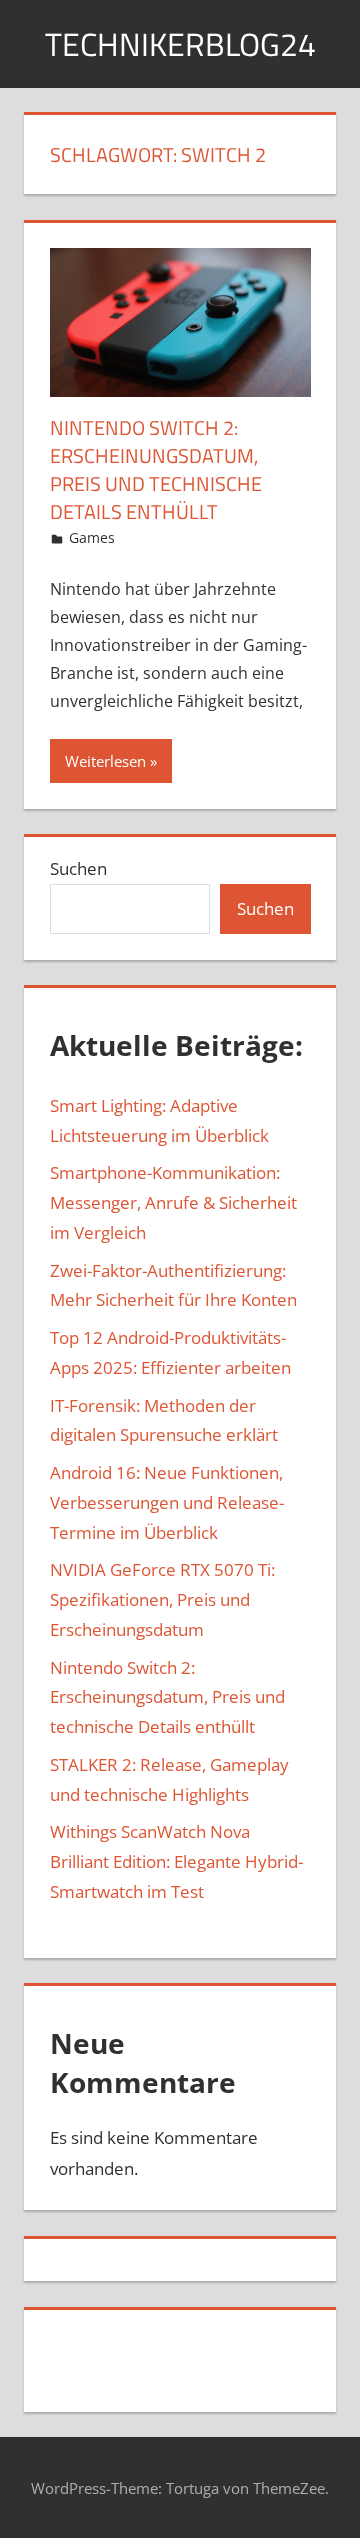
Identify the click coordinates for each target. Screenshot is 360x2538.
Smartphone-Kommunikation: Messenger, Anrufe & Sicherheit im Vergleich (173, 1202)
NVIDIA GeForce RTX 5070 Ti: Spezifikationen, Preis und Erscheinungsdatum (162, 1599)
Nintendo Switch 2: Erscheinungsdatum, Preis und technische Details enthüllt (156, 469)
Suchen (78, 868)
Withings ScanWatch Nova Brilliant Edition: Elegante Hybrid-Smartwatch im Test (176, 1861)
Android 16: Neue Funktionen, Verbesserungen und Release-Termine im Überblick (167, 1502)
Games (92, 537)
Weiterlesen (105, 761)
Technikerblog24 (180, 44)
